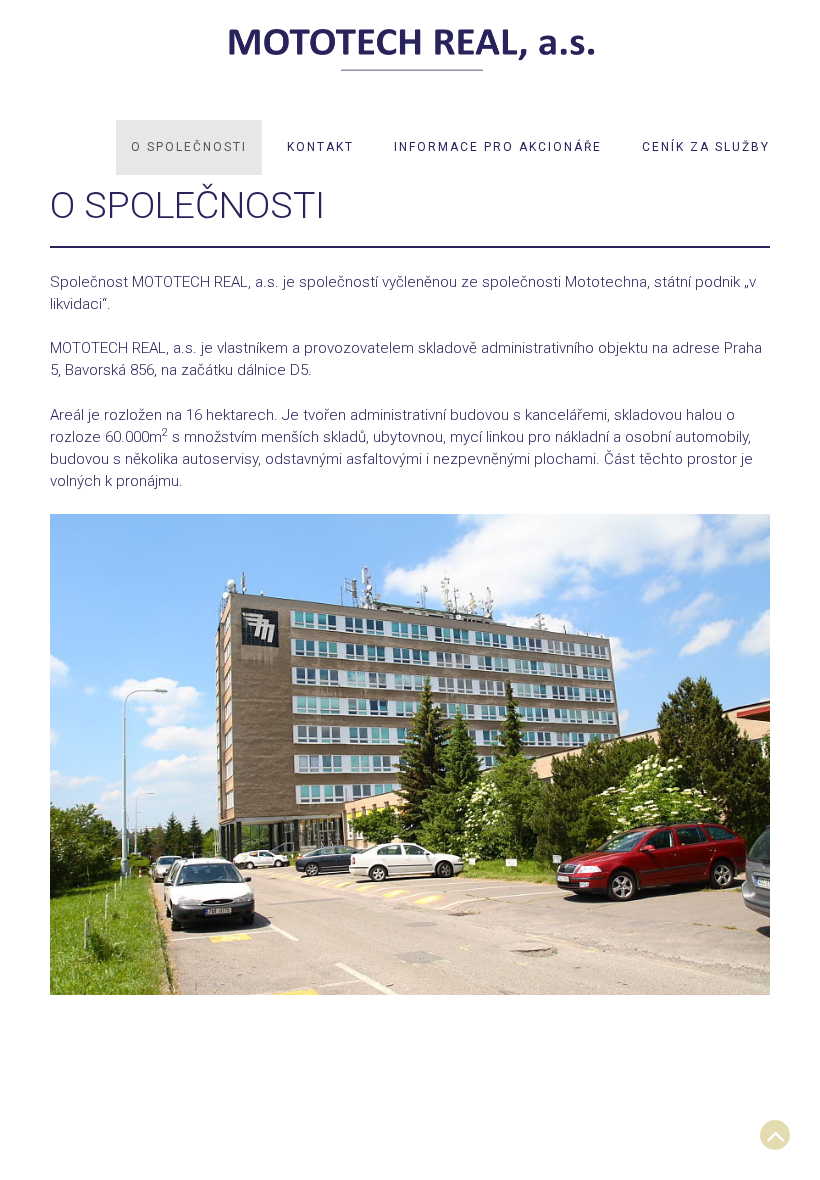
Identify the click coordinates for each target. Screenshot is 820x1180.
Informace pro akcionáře (498, 147)
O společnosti (189, 147)
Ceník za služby (706, 147)
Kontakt (320, 147)
